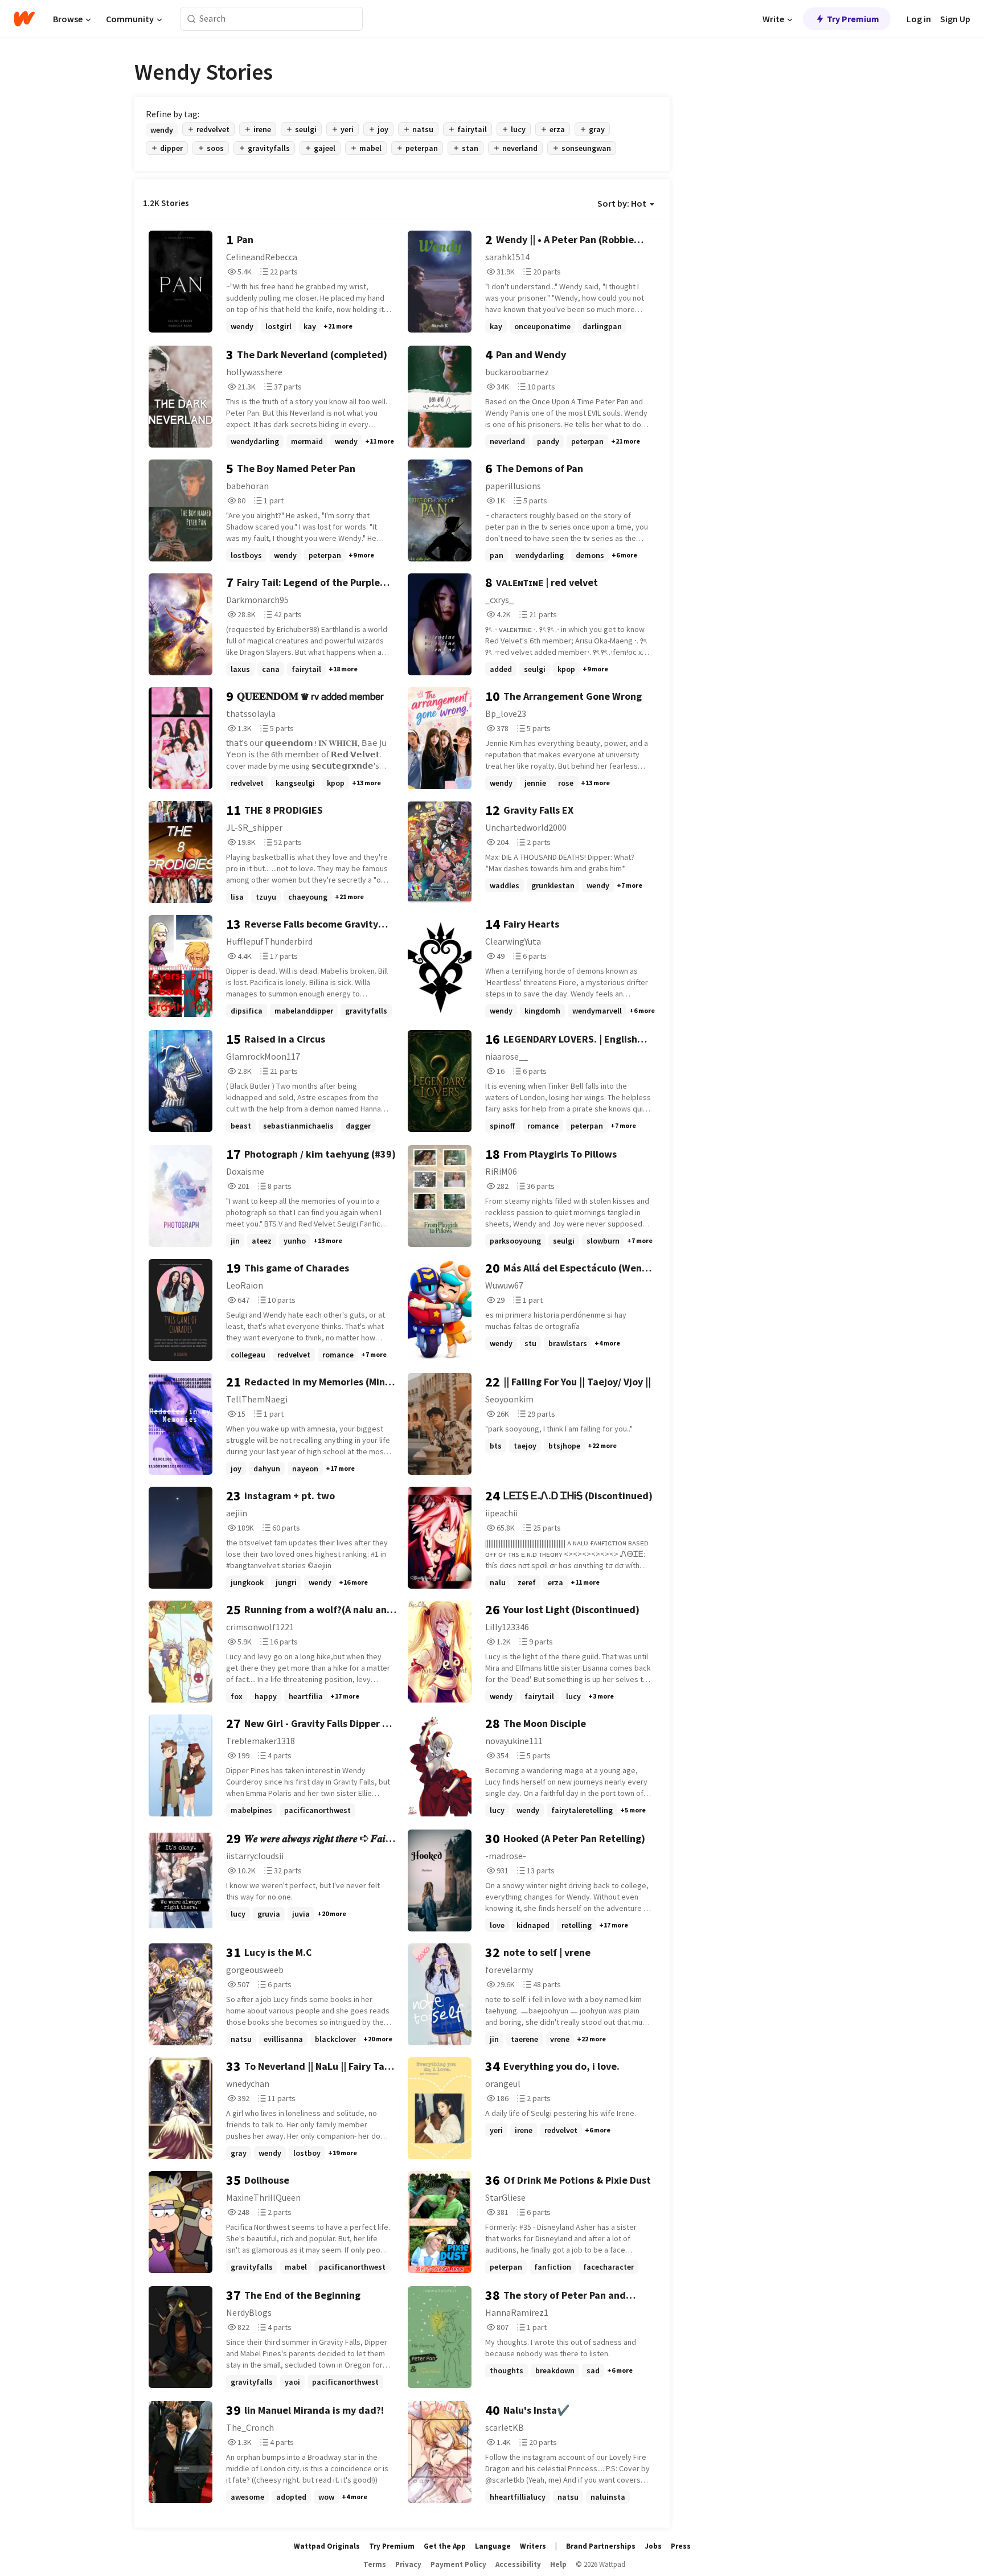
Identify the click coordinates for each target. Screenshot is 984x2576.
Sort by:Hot (622, 203)
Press (681, 2546)
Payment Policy (458, 2564)
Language (493, 2546)
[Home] (24, 19)
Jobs (653, 2546)
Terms (375, 2564)
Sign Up (955, 19)
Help (558, 2564)
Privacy (408, 2564)
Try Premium (853, 19)
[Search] (192, 19)
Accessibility (518, 2564)
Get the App (445, 2546)
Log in (919, 19)
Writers (533, 2546)
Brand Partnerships (601, 2546)
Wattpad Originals (327, 2546)
